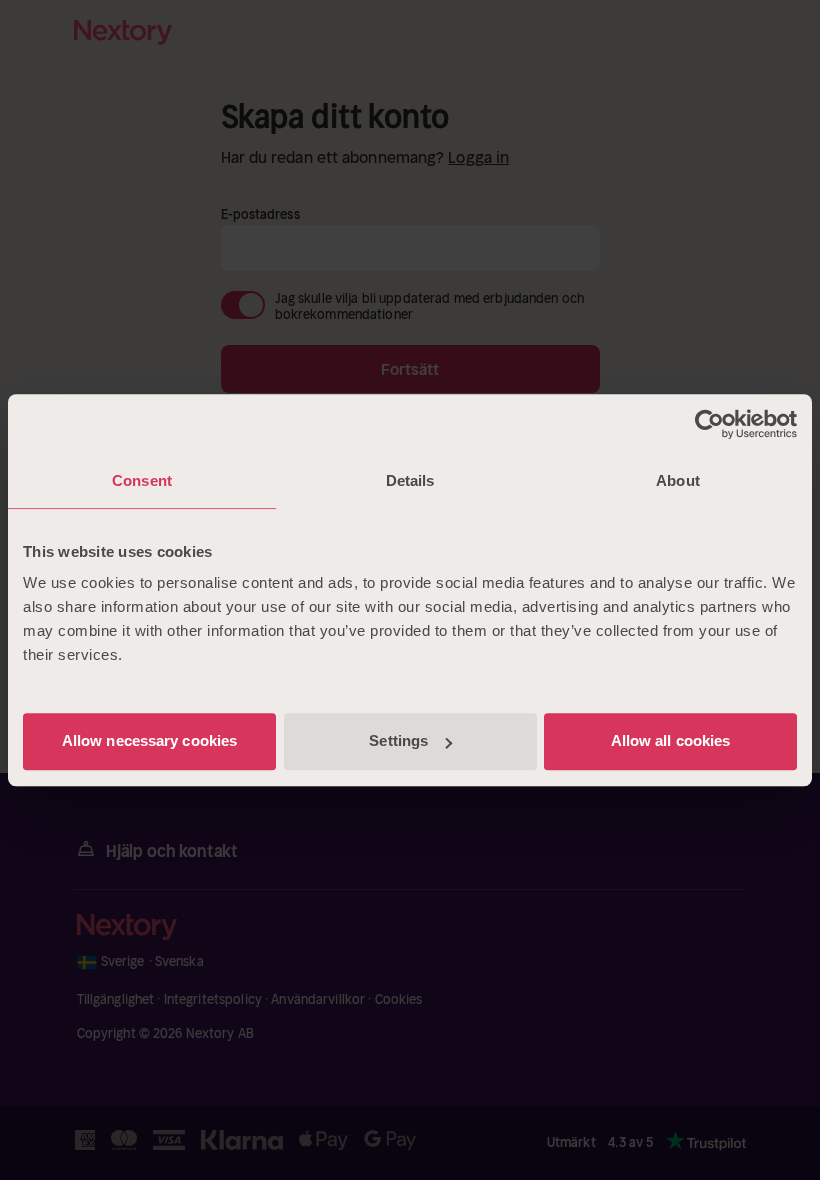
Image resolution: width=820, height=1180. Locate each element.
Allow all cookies (671, 740)
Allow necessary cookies (149, 740)
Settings (398, 740)
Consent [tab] (142, 480)
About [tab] (678, 480)
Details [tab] (410, 480)
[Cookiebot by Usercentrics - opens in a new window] (709, 424)
